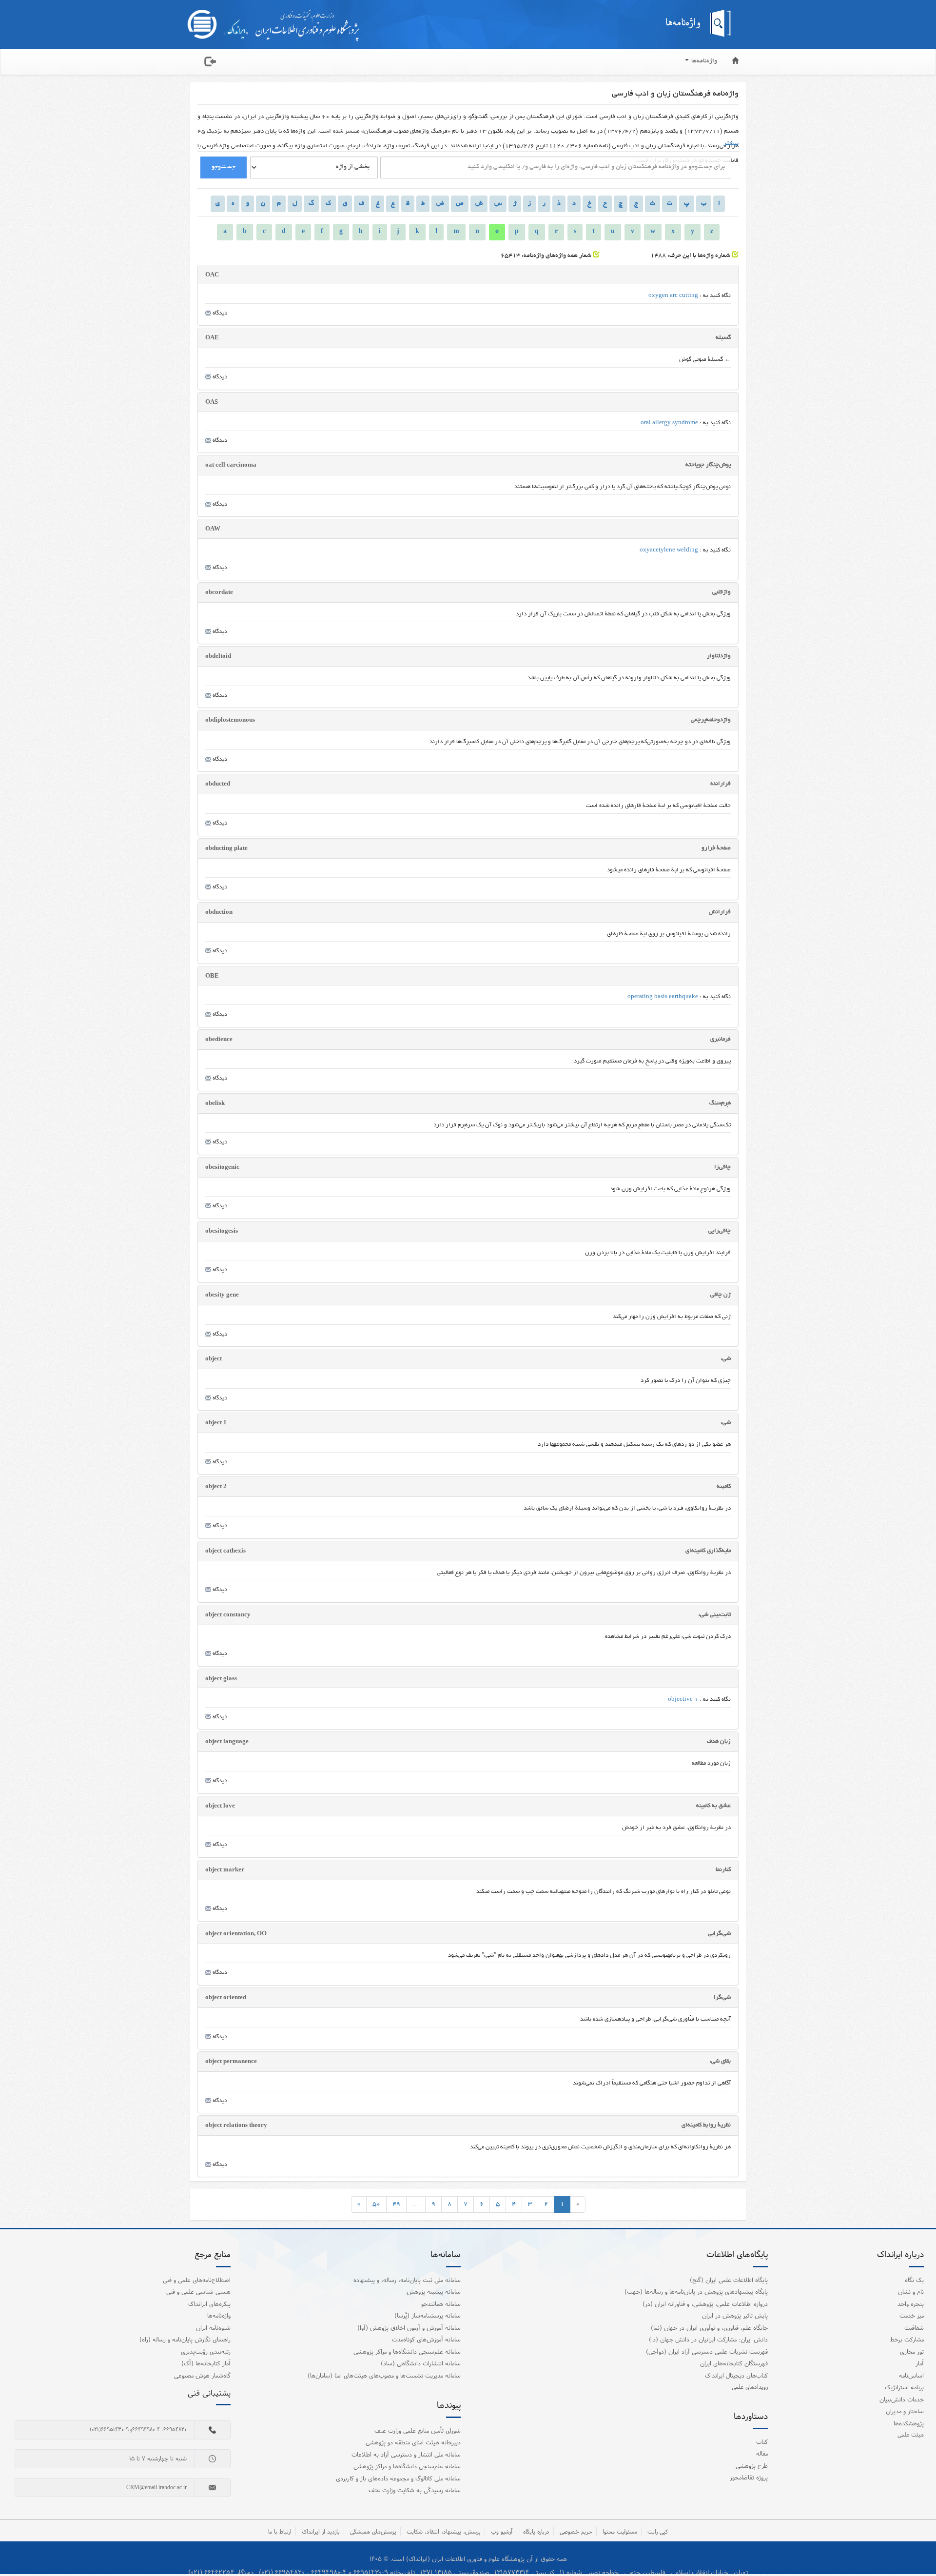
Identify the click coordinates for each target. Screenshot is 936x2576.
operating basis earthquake (663, 997)
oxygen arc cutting (673, 296)
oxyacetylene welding (669, 550)
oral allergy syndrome (669, 423)
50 (376, 2204)
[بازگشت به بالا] (916, 2549)
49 (396, 2204)
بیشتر (731, 144)
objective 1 (683, 1700)
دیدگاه (219, 313)
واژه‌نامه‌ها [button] (703, 61)
